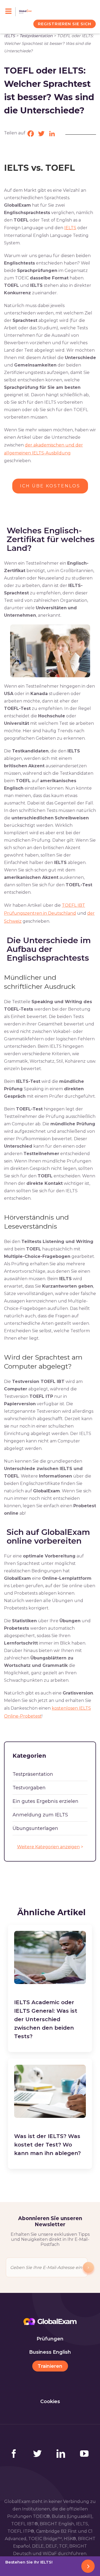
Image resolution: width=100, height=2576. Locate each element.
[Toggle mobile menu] (11, 12)
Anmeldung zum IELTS (40, 1815)
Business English (50, 2352)
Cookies (50, 2402)
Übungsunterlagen (35, 1828)
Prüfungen (50, 2339)
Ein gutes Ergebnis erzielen (45, 1801)
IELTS (9, 36)
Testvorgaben (29, 1788)
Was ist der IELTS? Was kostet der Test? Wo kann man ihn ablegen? (47, 2145)
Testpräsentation (36, 36)
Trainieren (50, 2366)
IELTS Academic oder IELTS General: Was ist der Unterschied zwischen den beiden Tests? (46, 2019)
